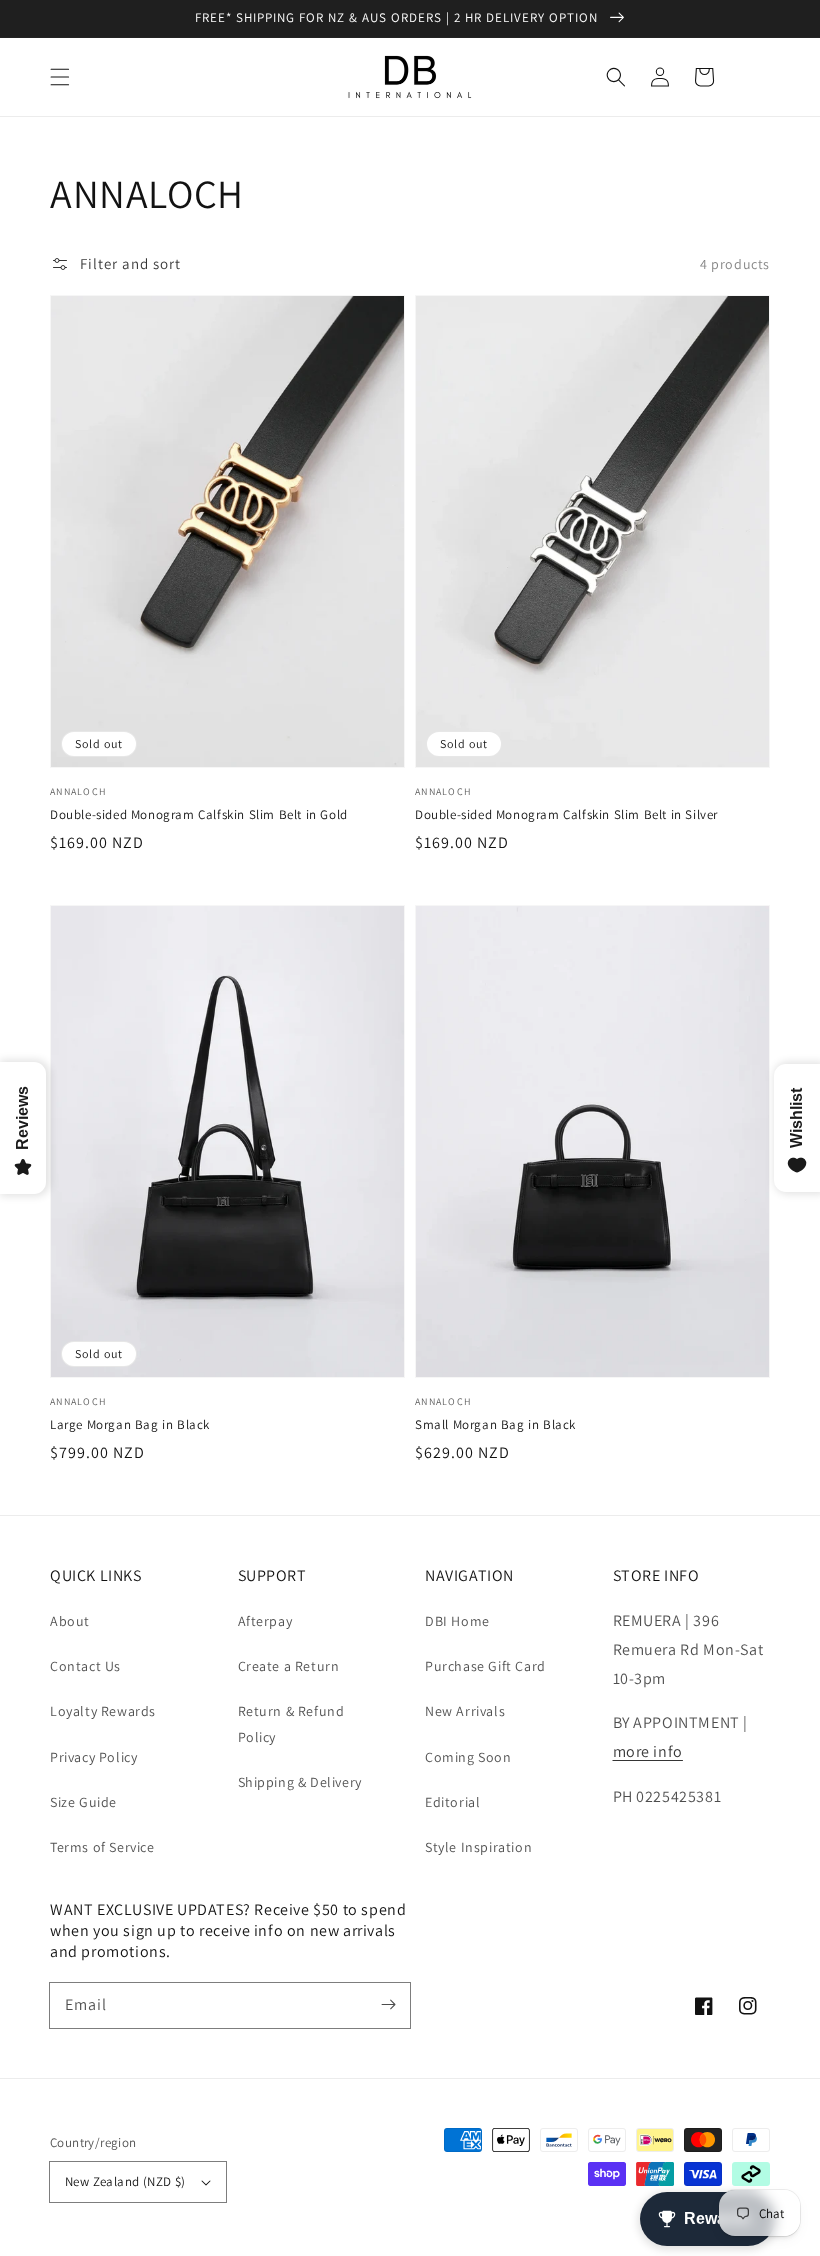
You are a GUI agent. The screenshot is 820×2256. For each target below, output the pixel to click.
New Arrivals (465, 1711)
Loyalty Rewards (103, 1711)
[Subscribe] (388, 2005)
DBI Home (457, 1621)
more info (648, 1751)
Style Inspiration (478, 1847)
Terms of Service (102, 1847)
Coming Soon (468, 1757)
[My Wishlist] (748, 77)
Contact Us (85, 1666)
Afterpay (265, 1621)
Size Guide (83, 1802)
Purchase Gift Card (485, 1666)
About (70, 1621)
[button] (60, 77)
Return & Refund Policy (291, 1723)
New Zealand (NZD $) (125, 2181)
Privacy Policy (93, 1757)
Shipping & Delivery (300, 1782)
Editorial (452, 1802)
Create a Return (289, 1666)
